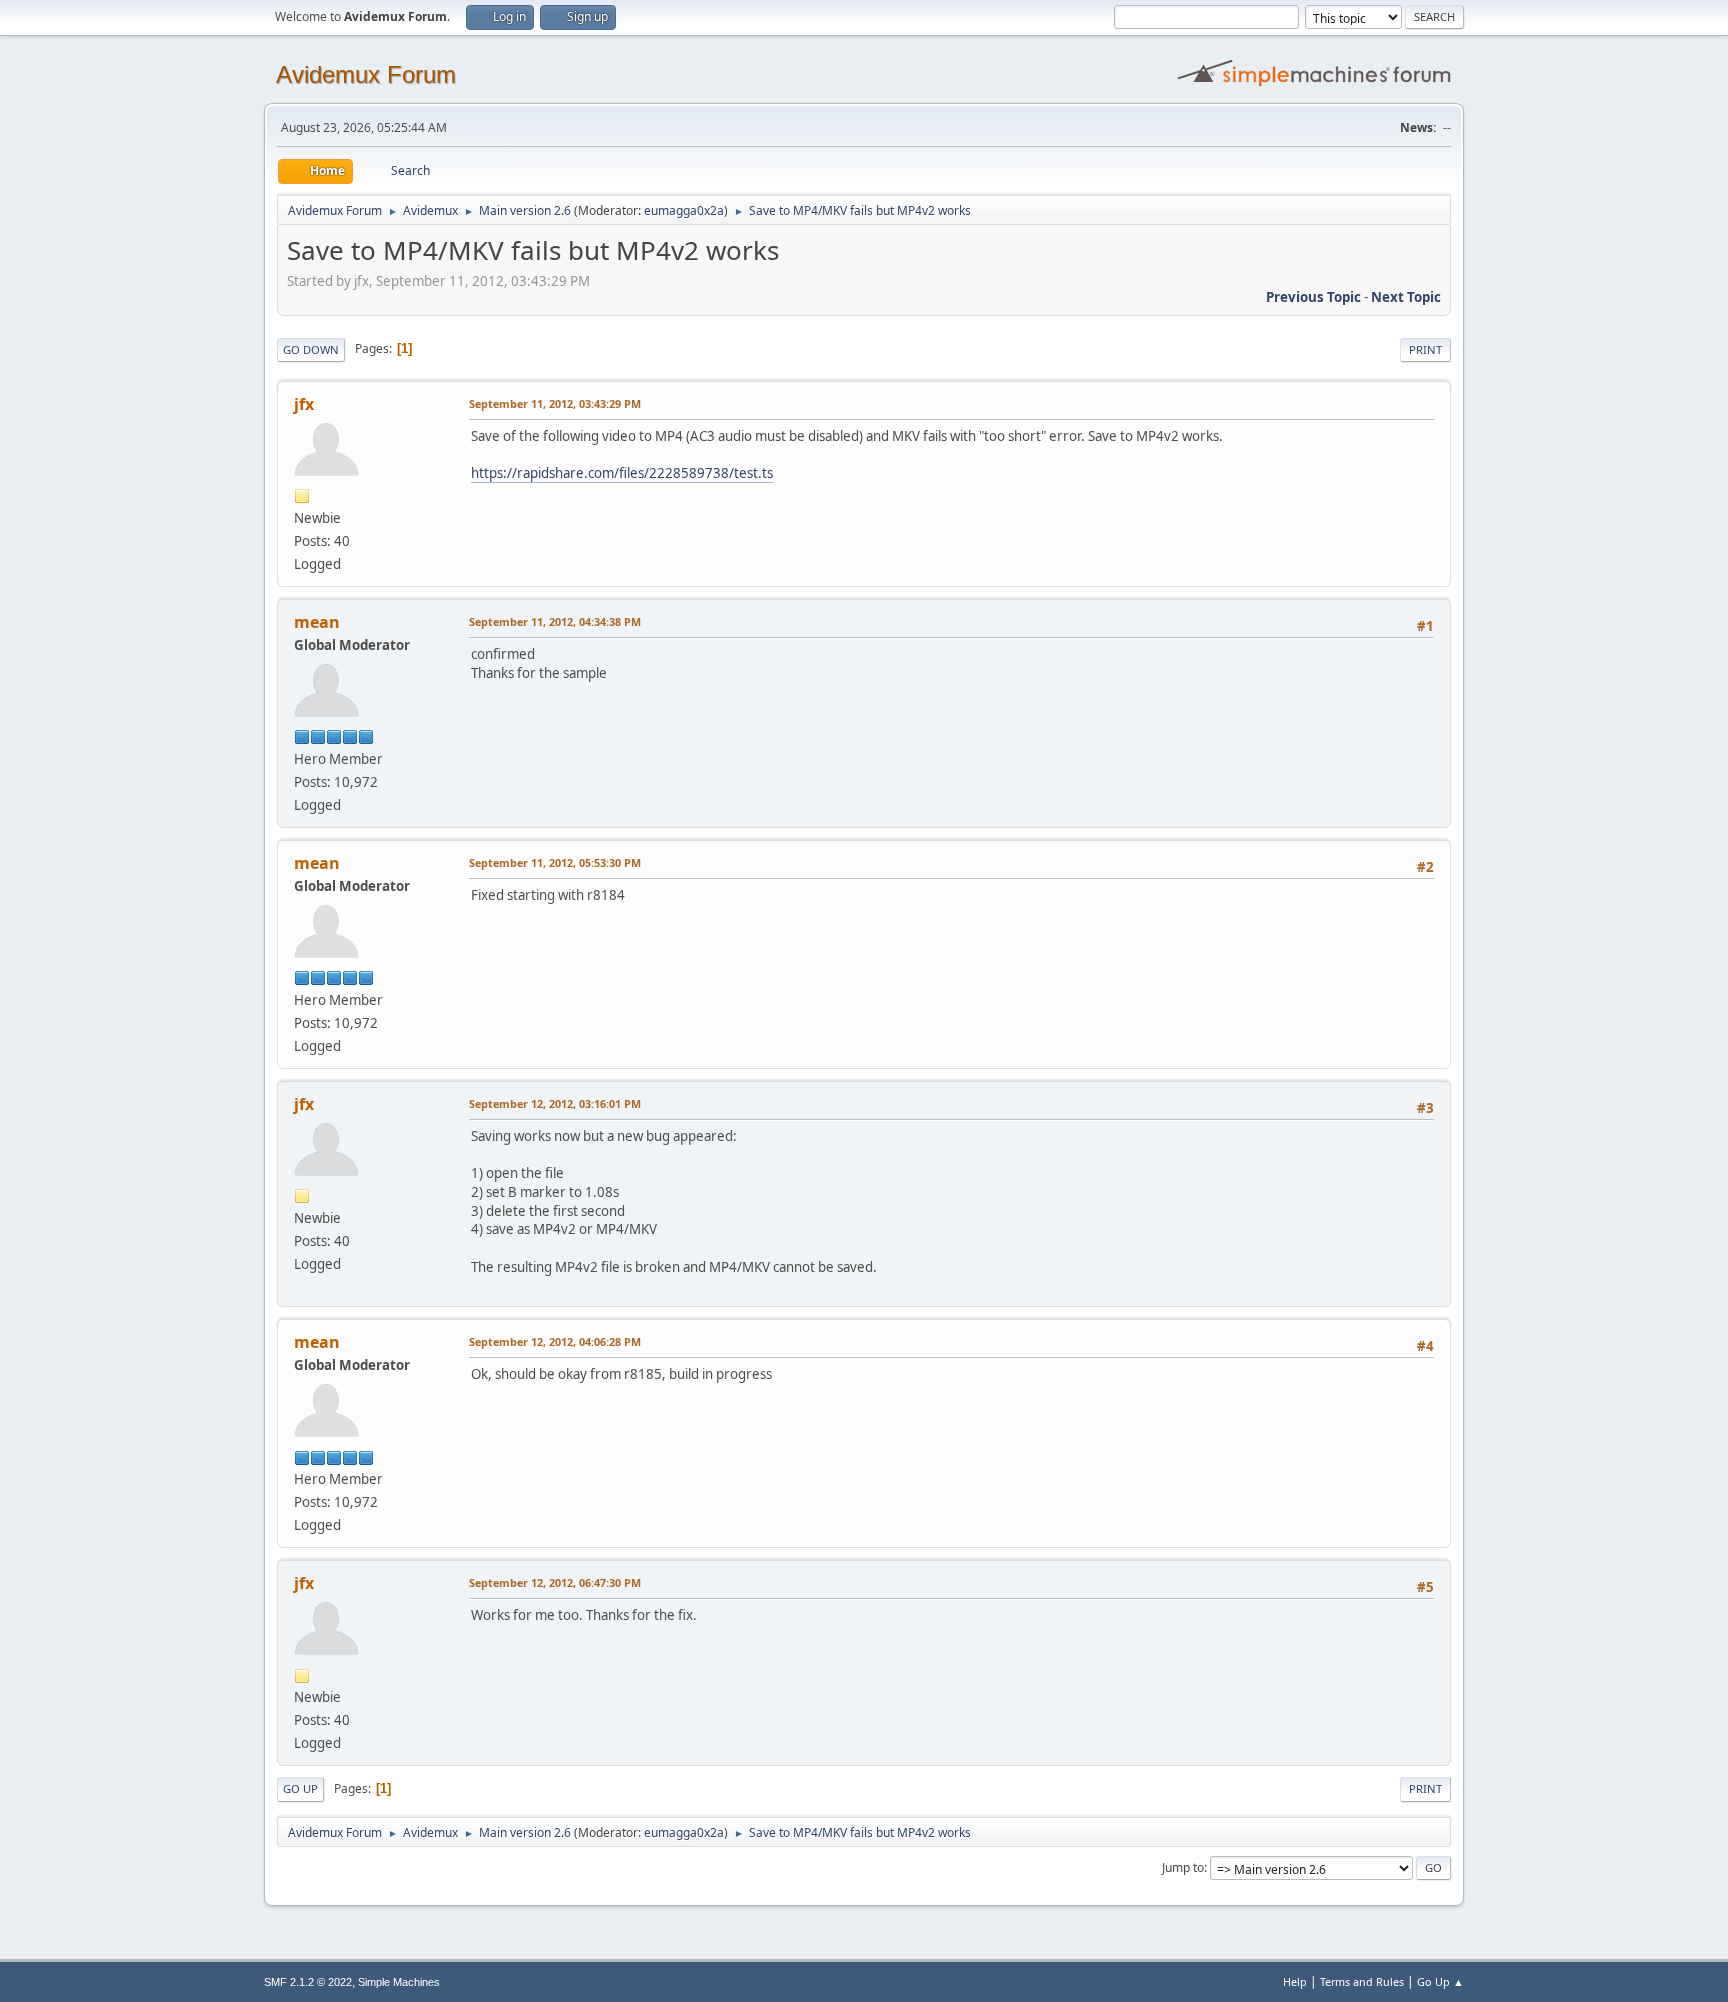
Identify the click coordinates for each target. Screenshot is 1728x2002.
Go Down (311, 349)
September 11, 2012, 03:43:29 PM (555, 403)
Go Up (300, 1788)
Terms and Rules (1362, 1981)
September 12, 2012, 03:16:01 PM (555, 1103)
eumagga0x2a (684, 210)
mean (317, 622)
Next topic (1406, 297)
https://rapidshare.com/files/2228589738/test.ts (622, 473)
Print (1425, 349)
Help (1295, 1981)
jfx (304, 404)
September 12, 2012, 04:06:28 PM (555, 1341)
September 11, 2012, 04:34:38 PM (555, 621)
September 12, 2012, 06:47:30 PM (555, 1582)
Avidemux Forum (366, 74)
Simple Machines (399, 1982)
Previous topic (1313, 297)
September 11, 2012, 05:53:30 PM (555, 862)
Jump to (1183, 1867)
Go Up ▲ (1440, 1981)
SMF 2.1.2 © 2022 (308, 1982)
